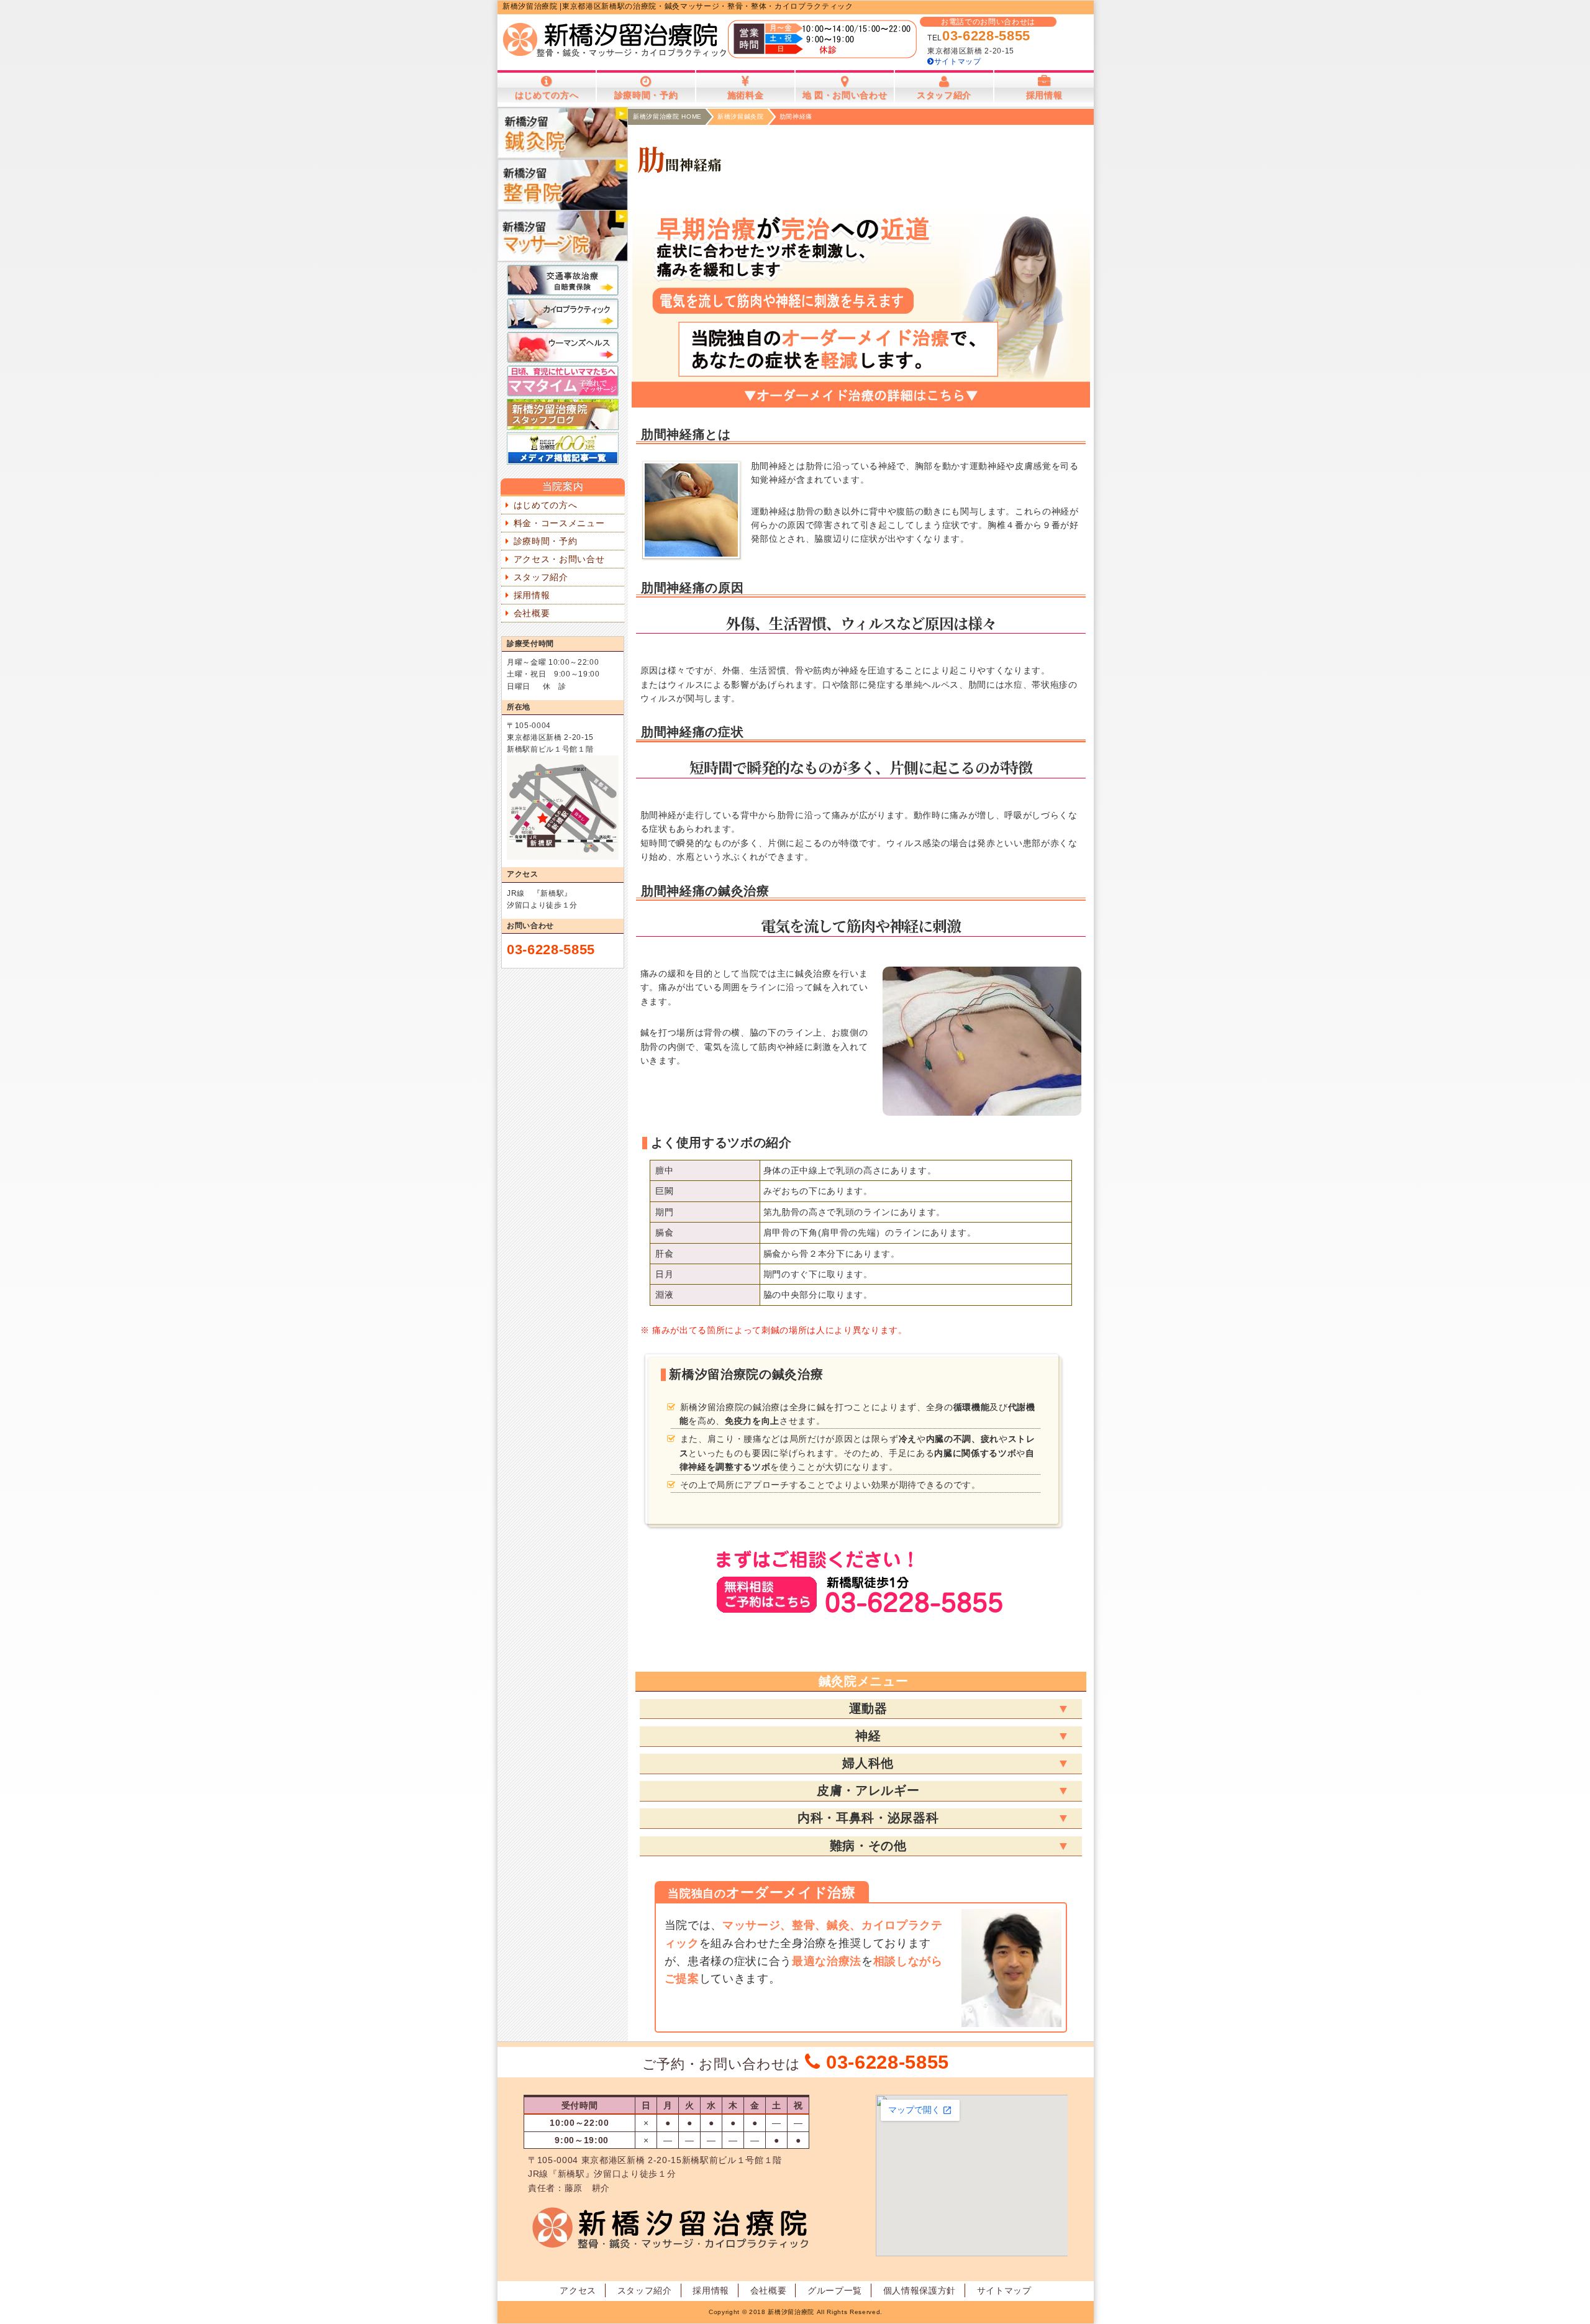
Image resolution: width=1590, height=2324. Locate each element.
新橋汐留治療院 (791, 2312)
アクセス (578, 2290)
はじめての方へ (546, 505)
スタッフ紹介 (541, 577)
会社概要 (532, 613)
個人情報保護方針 (920, 2290)
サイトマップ (958, 62)
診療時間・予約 (546, 541)
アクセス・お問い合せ (559, 559)
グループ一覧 (835, 2290)
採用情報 (532, 595)
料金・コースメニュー (559, 523)
